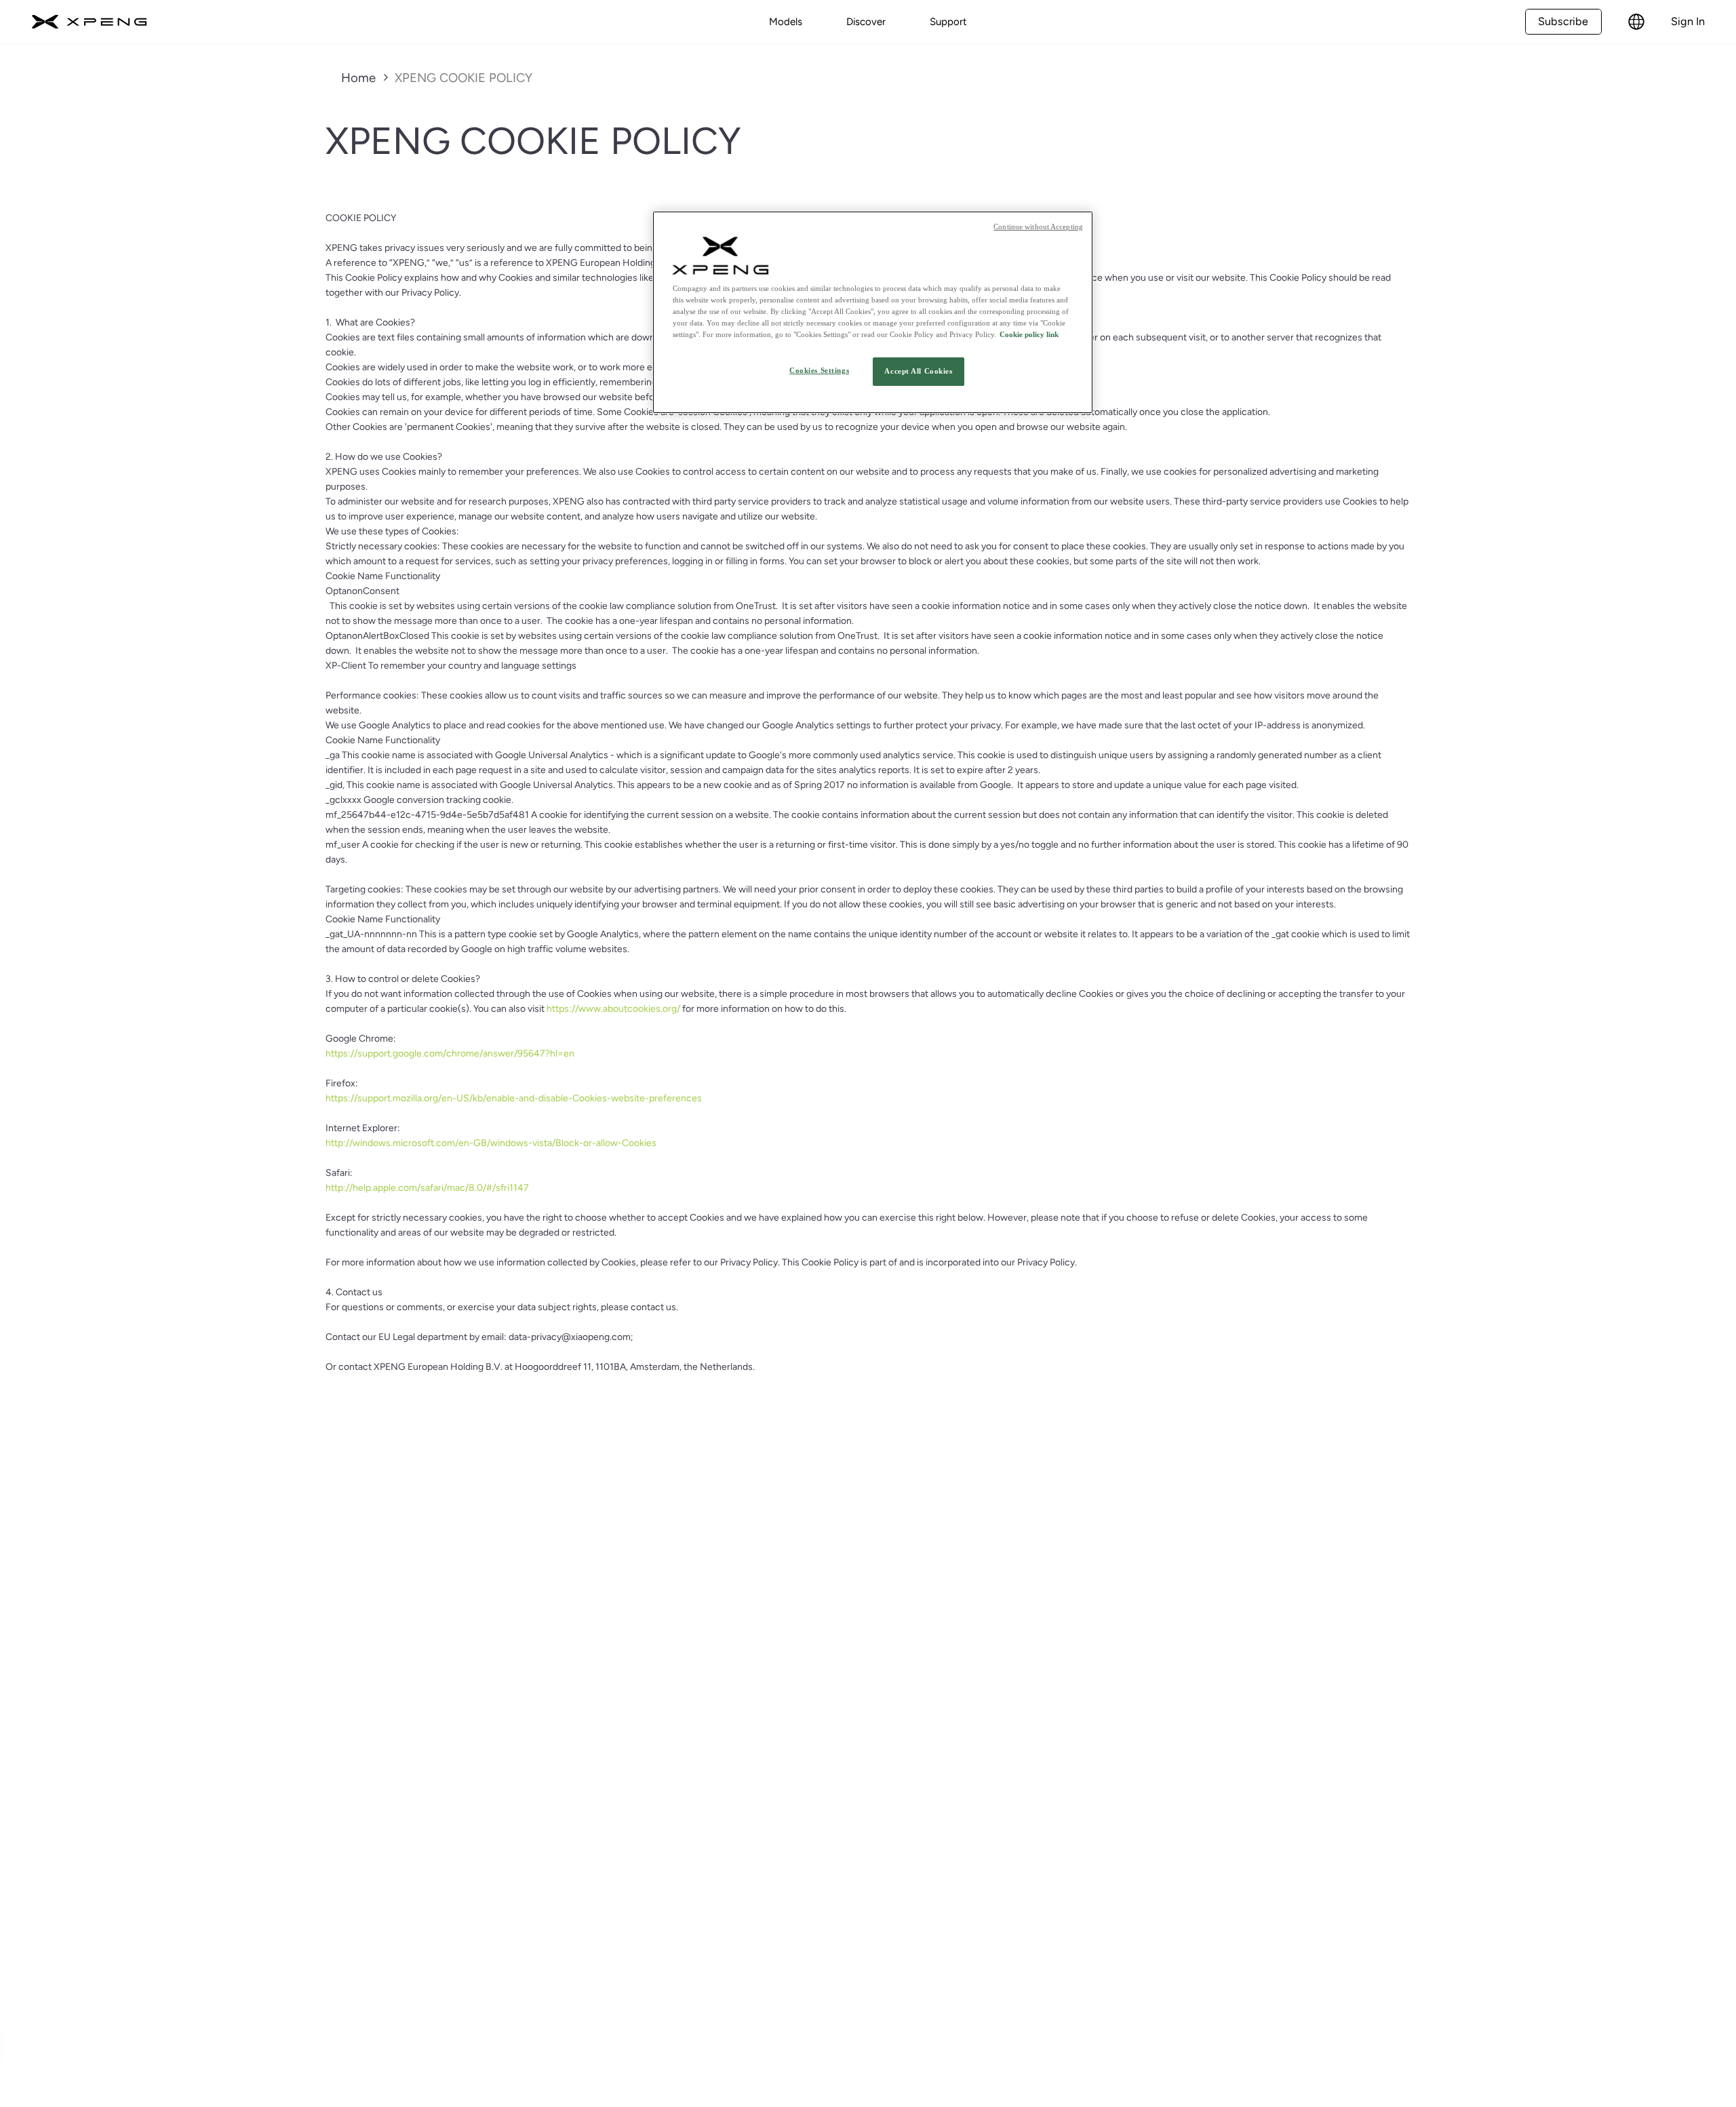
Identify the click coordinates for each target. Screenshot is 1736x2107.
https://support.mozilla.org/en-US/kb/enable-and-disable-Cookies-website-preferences (514, 1098)
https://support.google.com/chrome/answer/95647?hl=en (450, 1053)
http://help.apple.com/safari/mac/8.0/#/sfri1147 (427, 1188)
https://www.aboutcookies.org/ (613, 1009)
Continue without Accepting (1038, 227)
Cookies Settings (819, 370)
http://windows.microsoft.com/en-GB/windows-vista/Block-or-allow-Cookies (491, 1143)
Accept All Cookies (918, 371)
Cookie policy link (1029, 334)
